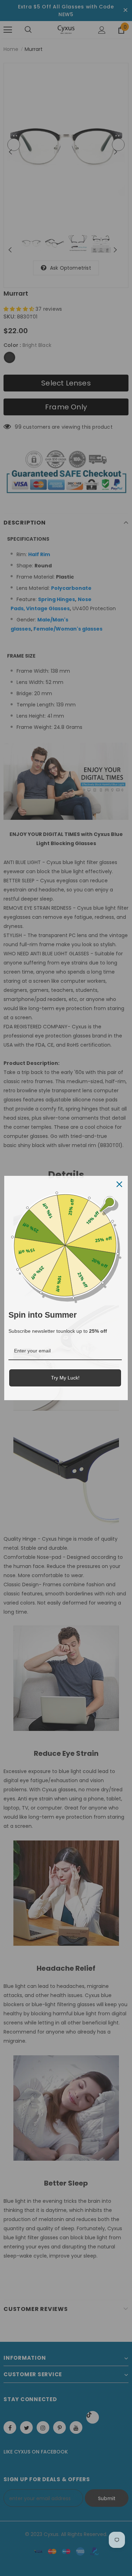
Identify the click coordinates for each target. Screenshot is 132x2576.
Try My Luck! (65, 1378)
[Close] (119, 1184)
